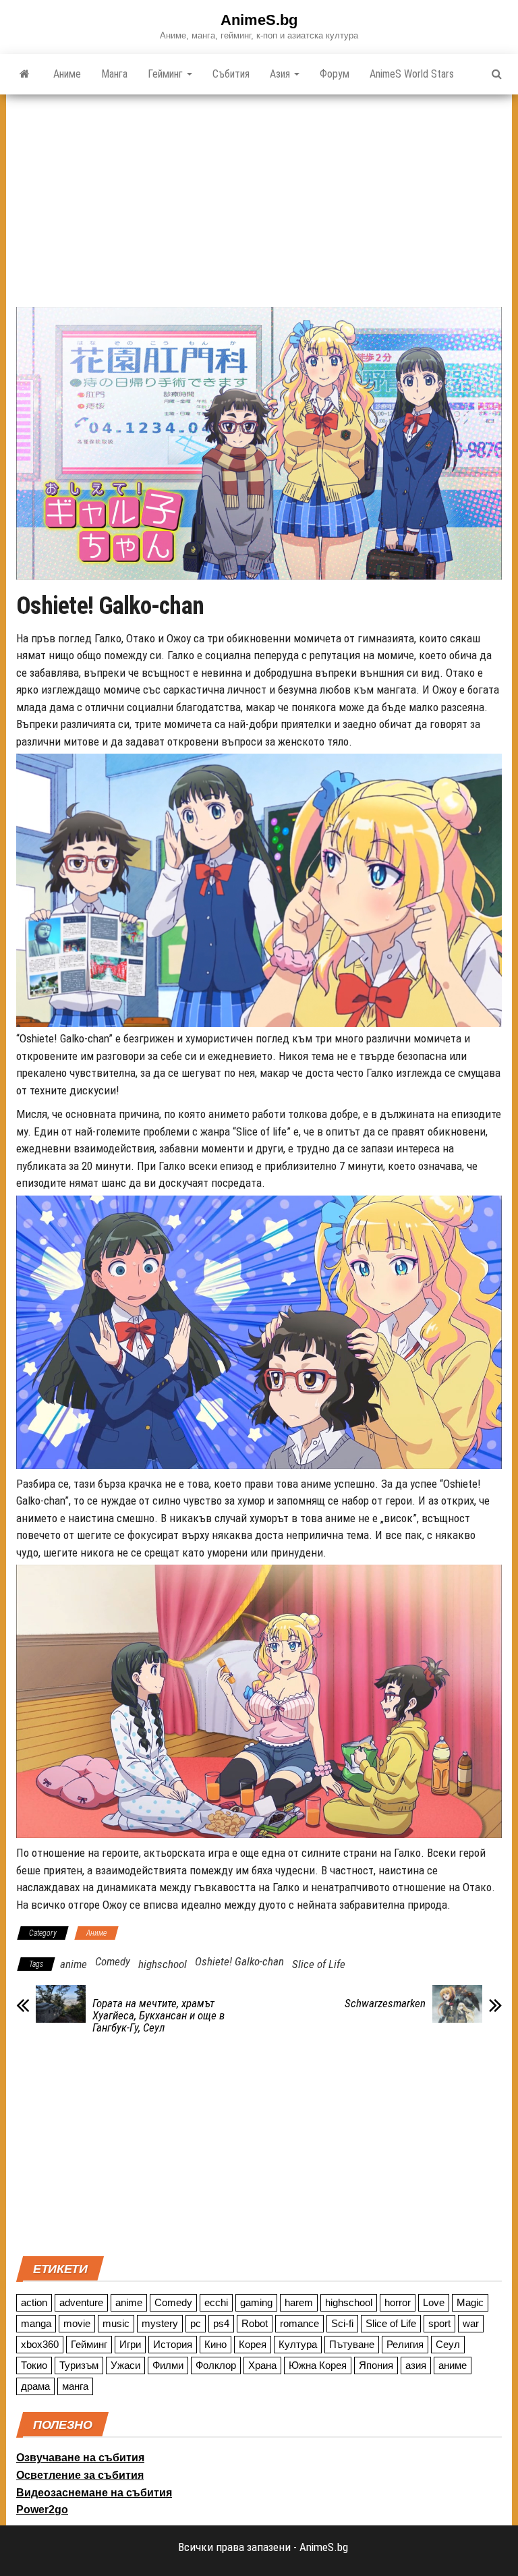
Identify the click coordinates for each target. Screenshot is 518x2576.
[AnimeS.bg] (25, 74)
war (471, 2323)
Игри (130, 2344)
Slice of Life (319, 1964)
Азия (281, 74)
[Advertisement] (259, 196)
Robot (255, 2323)
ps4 (221, 2323)
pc (196, 2323)
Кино (215, 2344)
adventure (81, 2302)
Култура (298, 2344)
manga (36, 2323)
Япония (376, 2365)
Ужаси (125, 2365)
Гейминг (167, 74)
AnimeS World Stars (412, 74)
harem (299, 2302)
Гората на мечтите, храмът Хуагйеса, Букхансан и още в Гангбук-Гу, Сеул (159, 2015)
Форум (335, 74)
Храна (262, 2365)
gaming (256, 2302)
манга (75, 2386)
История (173, 2344)
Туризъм (79, 2365)
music (116, 2323)
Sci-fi (342, 2323)
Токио (34, 2365)
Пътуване (352, 2344)
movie (77, 2323)
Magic (470, 2302)
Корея (253, 2344)
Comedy (113, 1961)
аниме (453, 2365)
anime (74, 1964)
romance (299, 2323)
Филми (168, 2365)
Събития (231, 74)
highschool (163, 1964)
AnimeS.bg (259, 20)
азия (416, 2365)
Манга (114, 74)
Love (434, 2302)
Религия (405, 2344)
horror (398, 2302)
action (34, 2302)
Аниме (67, 74)
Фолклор (216, 2365)
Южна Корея (318, 2365)
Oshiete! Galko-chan (239, 1961)
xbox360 (40, 2344)
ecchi (216, 2302)
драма (35, 2386)
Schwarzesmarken (385, 2003)
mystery (160, 2323)
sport (439, 2323)
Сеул (448, 2344)
